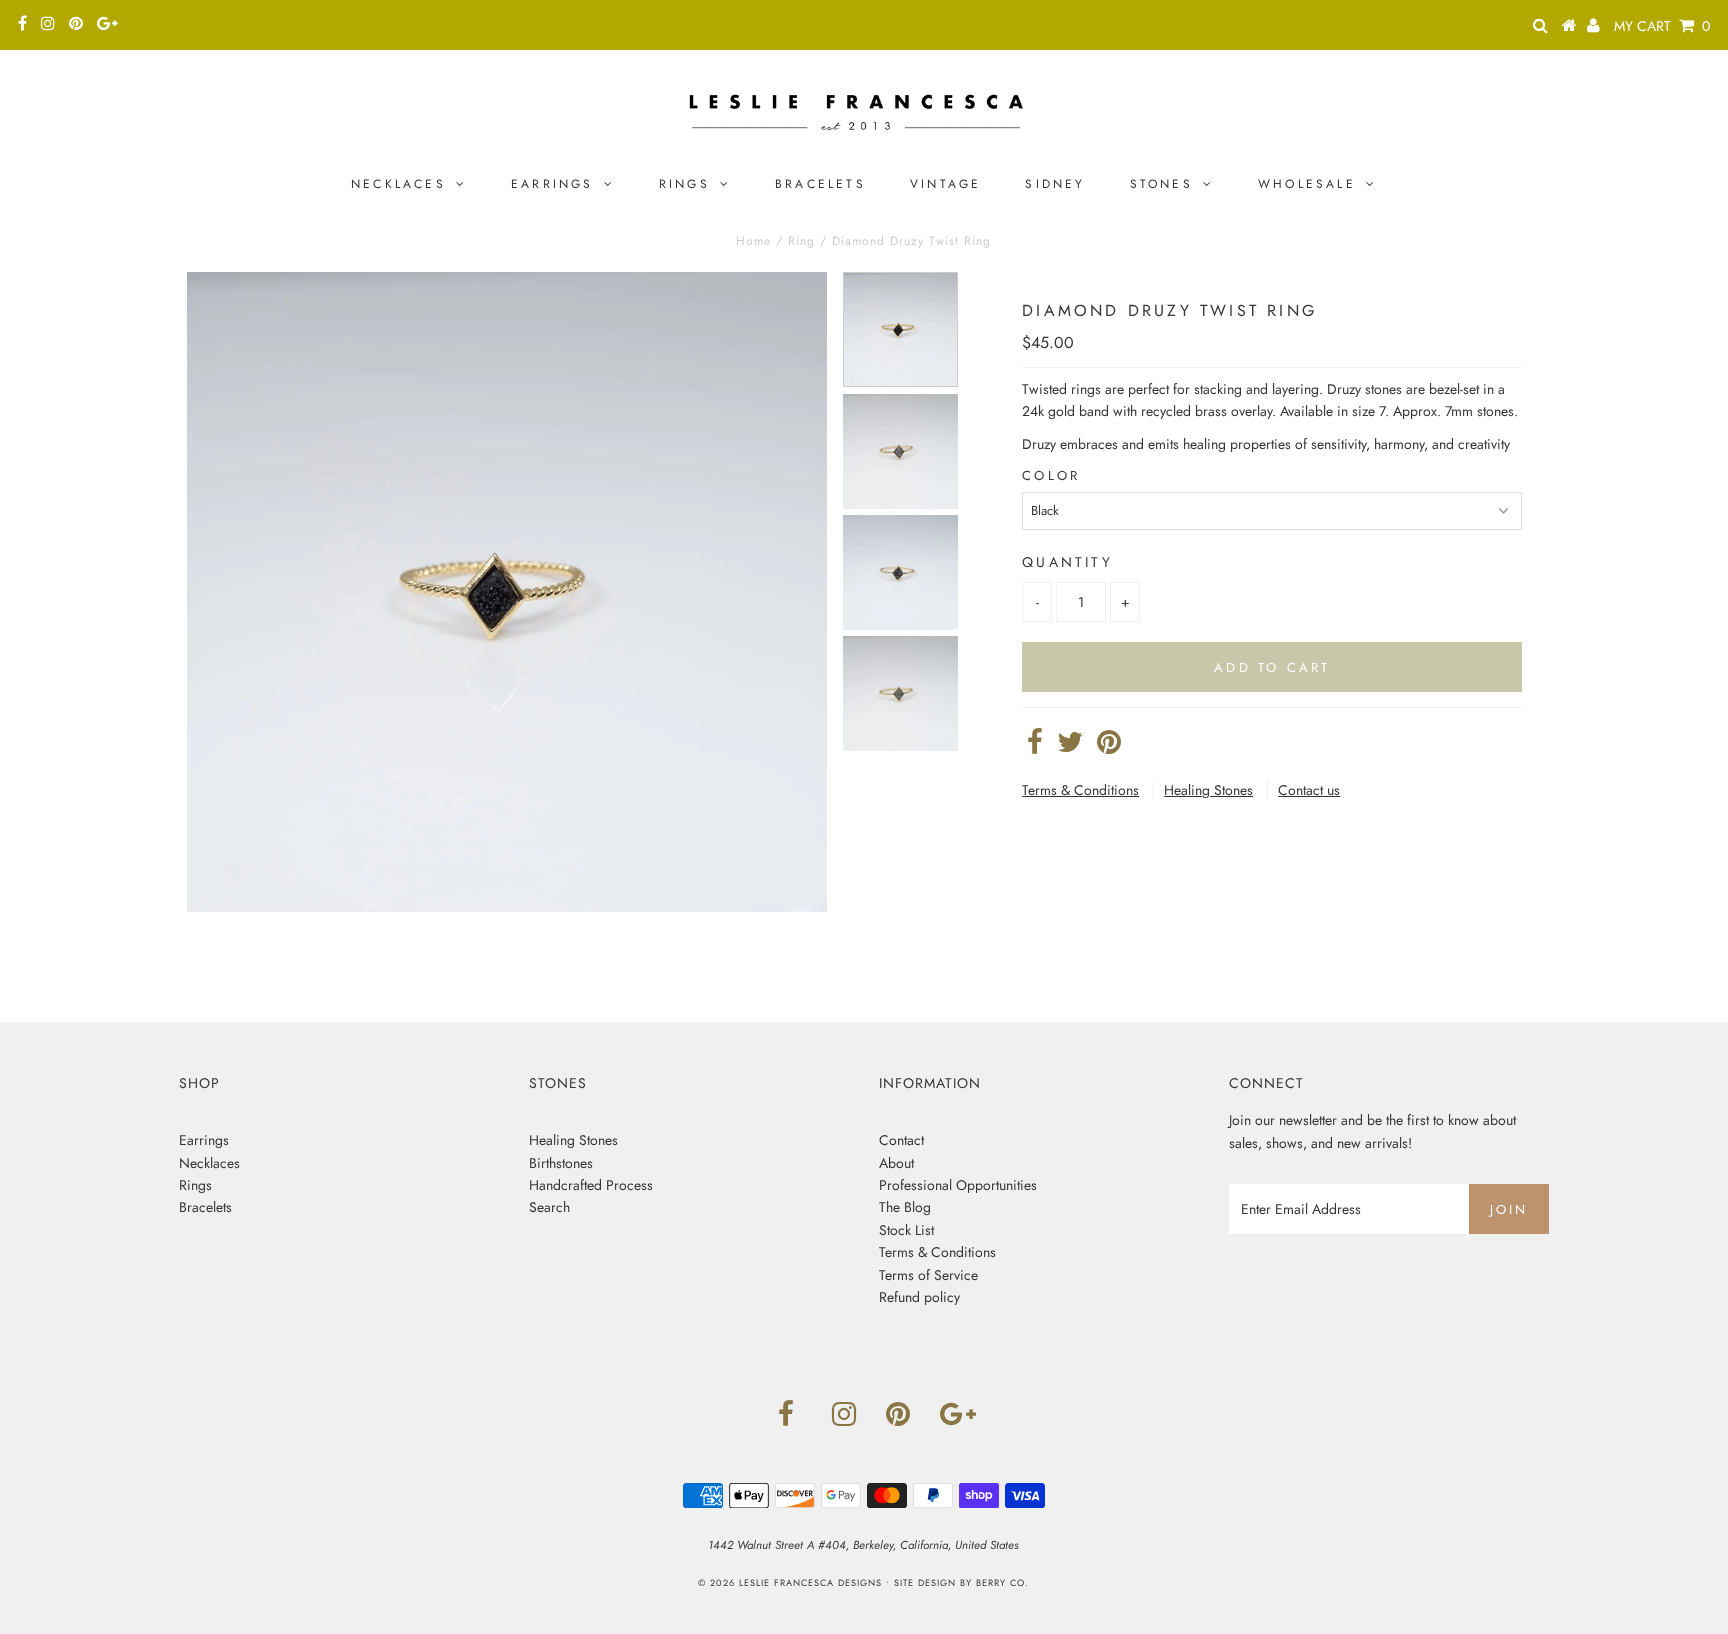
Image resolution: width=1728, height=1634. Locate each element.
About (896, 1163)
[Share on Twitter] (1070, 747)
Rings (684, 184)
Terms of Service (928, 1275)
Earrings (552, 184)
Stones (1161, 184)
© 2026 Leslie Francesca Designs (790, 1582)
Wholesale (1307, 184)
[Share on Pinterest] (1109, 747)
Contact (901, 1140)
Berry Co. (1002, 1582)
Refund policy (919, 1297)
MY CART (1662, 26)
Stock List (906, 1230)
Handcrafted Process (591, 1185)
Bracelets (820, 184)
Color (1051, 475)
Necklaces (398, 184)
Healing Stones (1208, 790)
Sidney (1055, 184)
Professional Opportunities (958, 1185)
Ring (801, 241)
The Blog (905, 1207)
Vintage (945, 184)
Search (549, 1207)
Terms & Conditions (1080, 790)
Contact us (1309, 790)
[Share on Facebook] (1035, 747)
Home (753, 241)
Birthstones (561, 1163)
